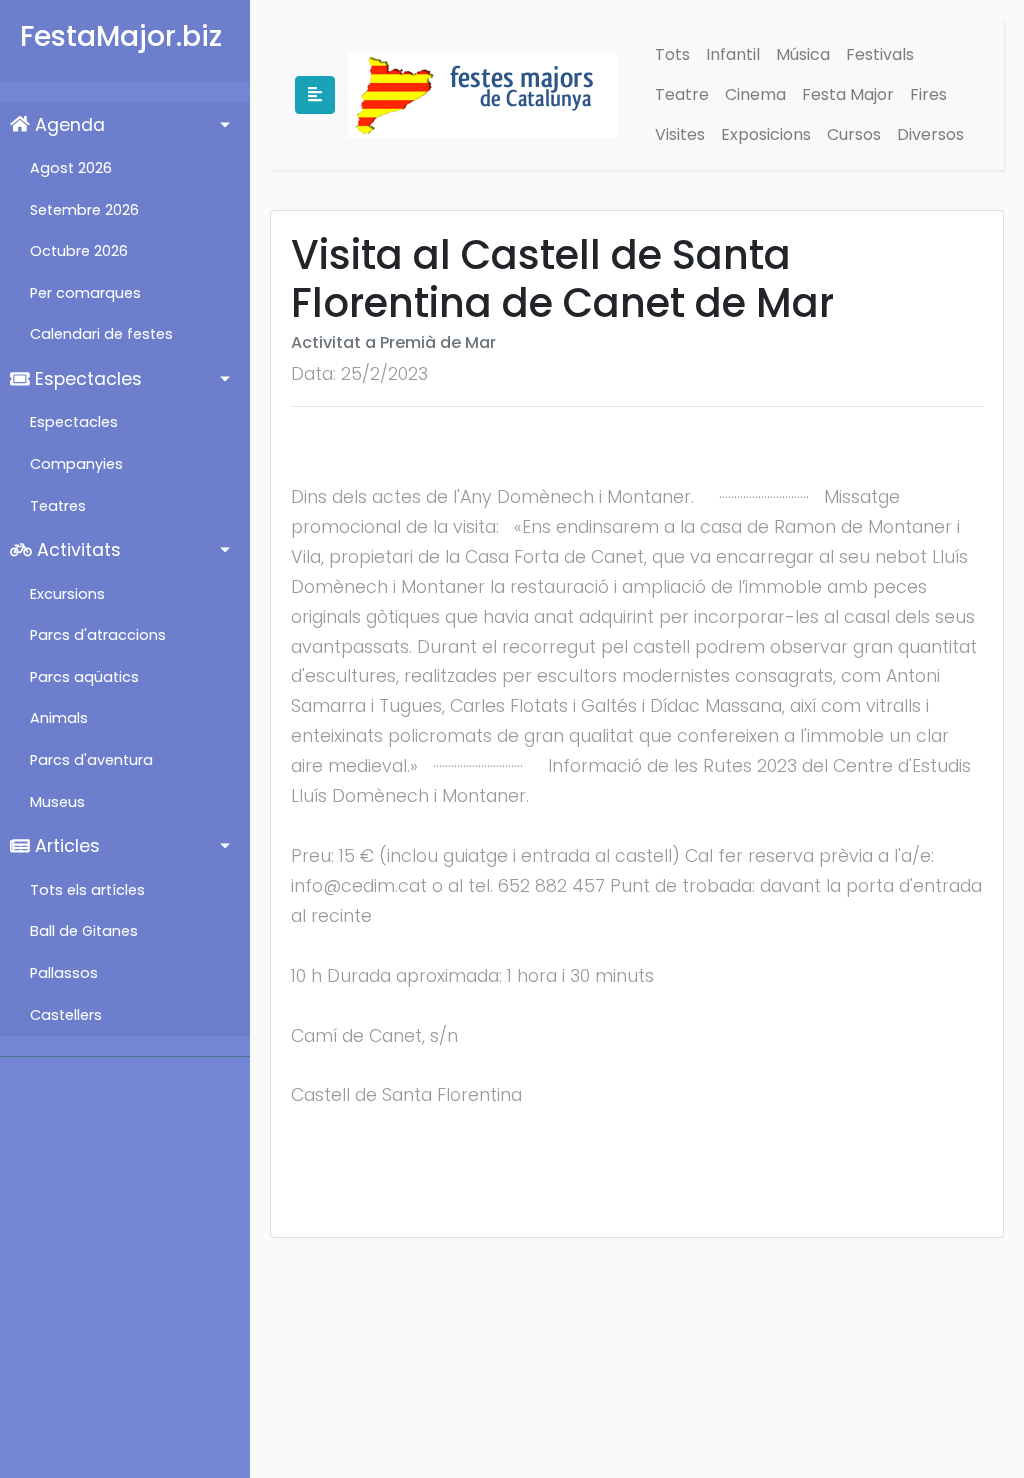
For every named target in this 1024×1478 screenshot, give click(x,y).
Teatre (682, 94)
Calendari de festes (101, 334)
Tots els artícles (87, 890)
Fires (928, 94)
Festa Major (848, 94)
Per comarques (85, 293)
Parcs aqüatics (84, 677)
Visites (680, 134)
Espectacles (86, 379)
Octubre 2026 (79, 251)
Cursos (854, 134)
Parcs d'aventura (91, 760)
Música (803, 54)
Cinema (755, 94)
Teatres (58, 506)
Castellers (66, 1015)
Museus (57, 802)
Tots (672, 54)
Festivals (880, 54)
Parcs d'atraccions (98, 635)
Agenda (67, 125)
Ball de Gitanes (84, 931)
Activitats (76, 550)
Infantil (733, 54)
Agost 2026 (71, 168)
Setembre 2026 (84, 210)
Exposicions (766, 134)
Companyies (76, 464)
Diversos (930, 134)
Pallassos (64, 973)
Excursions (67, 594)
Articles (65, 846)
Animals (59, 718)
